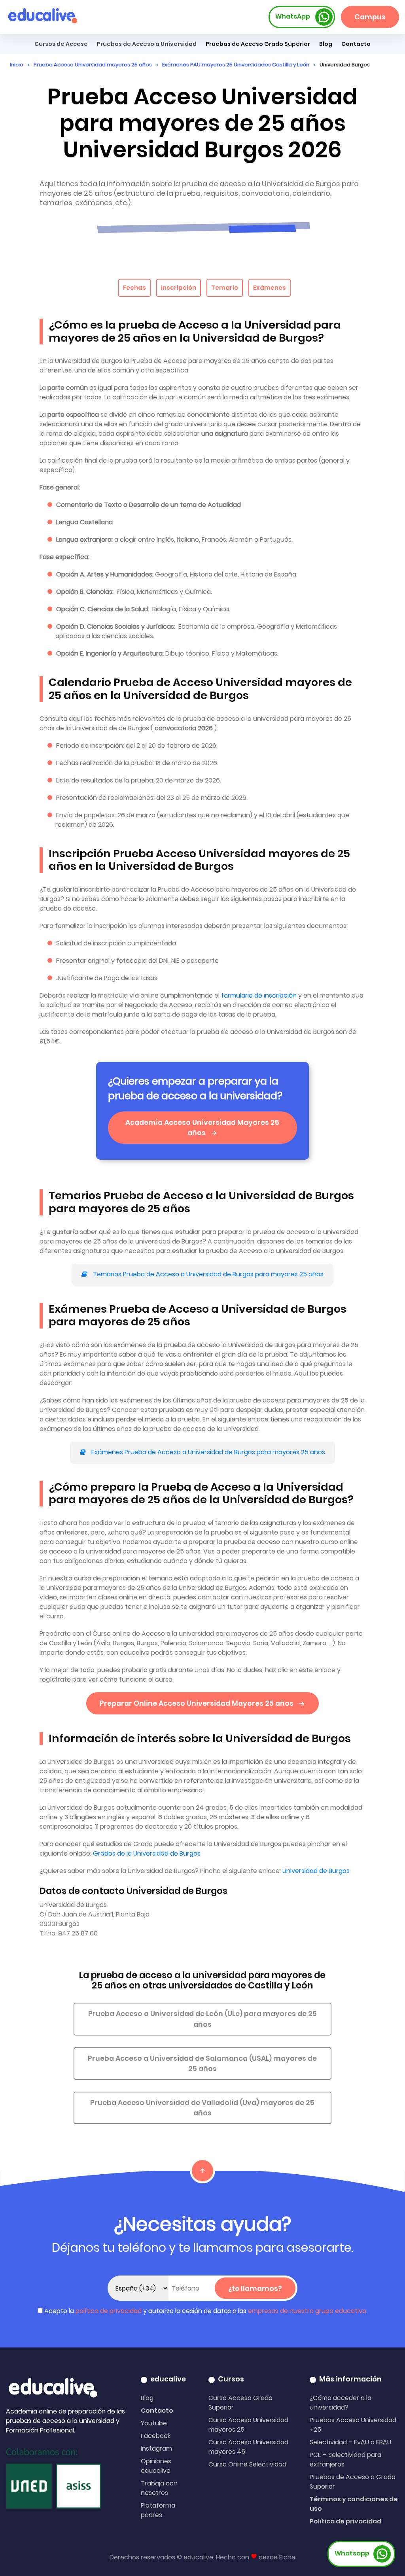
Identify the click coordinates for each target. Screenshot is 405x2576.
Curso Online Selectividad (247, 2464)
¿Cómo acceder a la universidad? (341, 2403)
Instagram (156, 2448)
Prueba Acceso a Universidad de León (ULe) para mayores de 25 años (202, 2019)
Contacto (157, 2411)
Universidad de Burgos (316, 1871)
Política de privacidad (345, 2521)
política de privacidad (109, 2311)
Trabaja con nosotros (159, 2488)
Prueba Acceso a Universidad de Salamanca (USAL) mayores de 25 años (202, 2064)
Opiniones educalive (156, 2466)
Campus (370, 17)
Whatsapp (352, 2553)
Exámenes (270, 288)
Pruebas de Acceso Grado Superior (258, 44)
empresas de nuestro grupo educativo (307, 2311)
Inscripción (179, 288)
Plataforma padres (158, 2510)
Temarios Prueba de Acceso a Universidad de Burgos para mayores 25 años (207, 1274)
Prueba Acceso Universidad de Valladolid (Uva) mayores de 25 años (202, 2108)
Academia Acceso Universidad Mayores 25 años (202, 1128)
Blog (326, 44)
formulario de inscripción (260, 995)
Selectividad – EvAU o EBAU (350, 2442)
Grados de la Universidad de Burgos (147, 1853)
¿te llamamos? (255, 2289)
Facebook (156, 2436)
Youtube (154, 2423)
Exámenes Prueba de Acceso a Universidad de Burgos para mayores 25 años (207, 1452)
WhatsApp (293, 16)
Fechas (134, 288)
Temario (225, 288)
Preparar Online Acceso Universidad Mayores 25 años (197, 1703)
